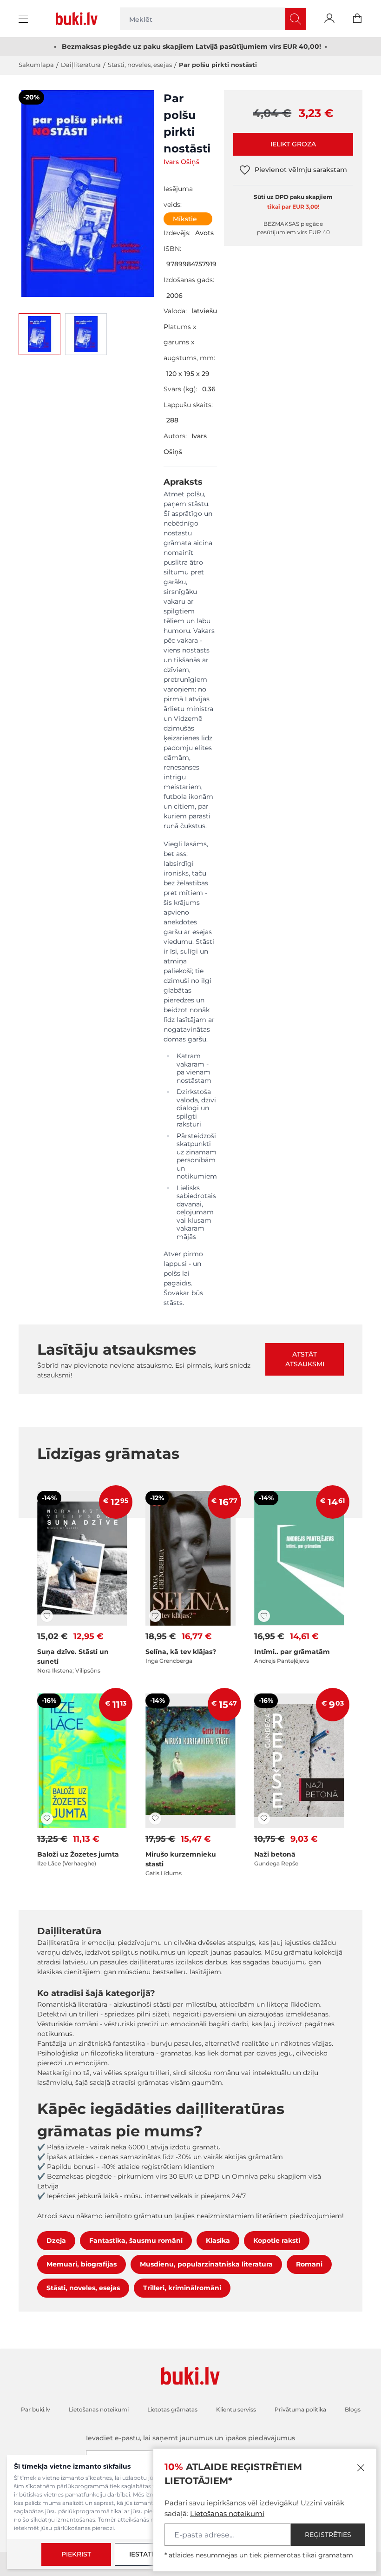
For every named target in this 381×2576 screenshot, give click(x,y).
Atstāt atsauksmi (305, 1359)
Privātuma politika (300, 2409)
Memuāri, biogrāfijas (82, 2264)
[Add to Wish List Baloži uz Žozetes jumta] (47, 1818)
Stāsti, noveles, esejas (140, 65)
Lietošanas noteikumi (227, 2513)
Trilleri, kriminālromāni (182, 2288)
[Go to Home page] (79, 19)
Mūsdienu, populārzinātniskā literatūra (206, 2264)
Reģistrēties (328, 2535)
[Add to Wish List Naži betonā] (264, 1818)
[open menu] (24, 19)
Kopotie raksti (277, 2240)
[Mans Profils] (329, 19)
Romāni (309, 2264)
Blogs (353, 2409)
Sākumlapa (36, 65)
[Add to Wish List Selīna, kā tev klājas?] (155, 1616)
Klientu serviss (236, 2409)
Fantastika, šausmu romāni (136, 2240)
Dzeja (56, 2240)
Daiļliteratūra (81, 65)
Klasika (218, 2240)
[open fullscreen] (88, 194)
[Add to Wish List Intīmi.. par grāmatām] (264, 1616)
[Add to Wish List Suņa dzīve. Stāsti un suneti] (47, 1616)
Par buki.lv (36, 2409)
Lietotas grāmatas (172, 2409)
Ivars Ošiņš (181, 162)
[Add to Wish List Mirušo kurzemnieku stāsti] (155, 1818)
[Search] (296, 19)
